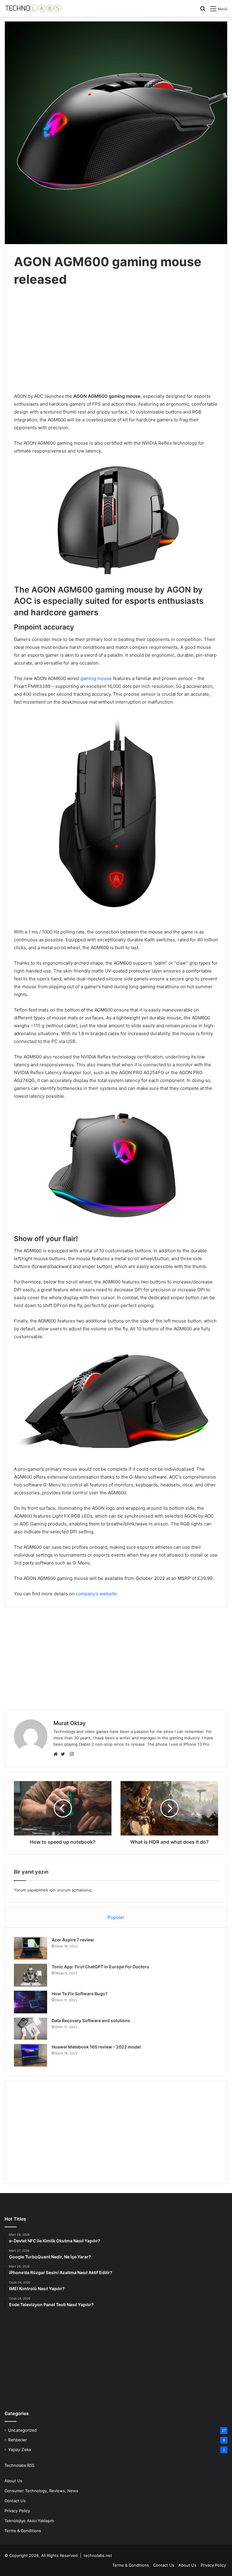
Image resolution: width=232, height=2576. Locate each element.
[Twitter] (64, 1754)
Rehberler (18, 2440)
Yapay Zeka (20, 2450)
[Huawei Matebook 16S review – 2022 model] (31, 2055)
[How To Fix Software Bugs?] (31, 2002)
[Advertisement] (116, 341)
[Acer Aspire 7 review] (31, 1948)
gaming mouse (96, 678)
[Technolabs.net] (33, 8)
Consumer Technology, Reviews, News (41, 2491)
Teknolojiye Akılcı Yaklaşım (29, 2521)
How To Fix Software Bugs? (80, 1994)
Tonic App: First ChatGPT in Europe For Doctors (100, 1967)
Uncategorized (22, 2430)
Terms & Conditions (23, 2531)
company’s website (96, 1594)
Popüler (116, 1917)
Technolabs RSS (19, 2465)
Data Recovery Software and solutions (91, 2020)
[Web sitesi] (57, 1754)
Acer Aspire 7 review (73, 1940)
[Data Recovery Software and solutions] (31, 2029)
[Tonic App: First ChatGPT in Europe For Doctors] (31, 1975)
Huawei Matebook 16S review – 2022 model (96, 2047)
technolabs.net (98, 2555)
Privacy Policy (17, 2511)
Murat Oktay (69, 1723)
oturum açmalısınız (74, 1890)
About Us (13, 2481)
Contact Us (15, 2501)
